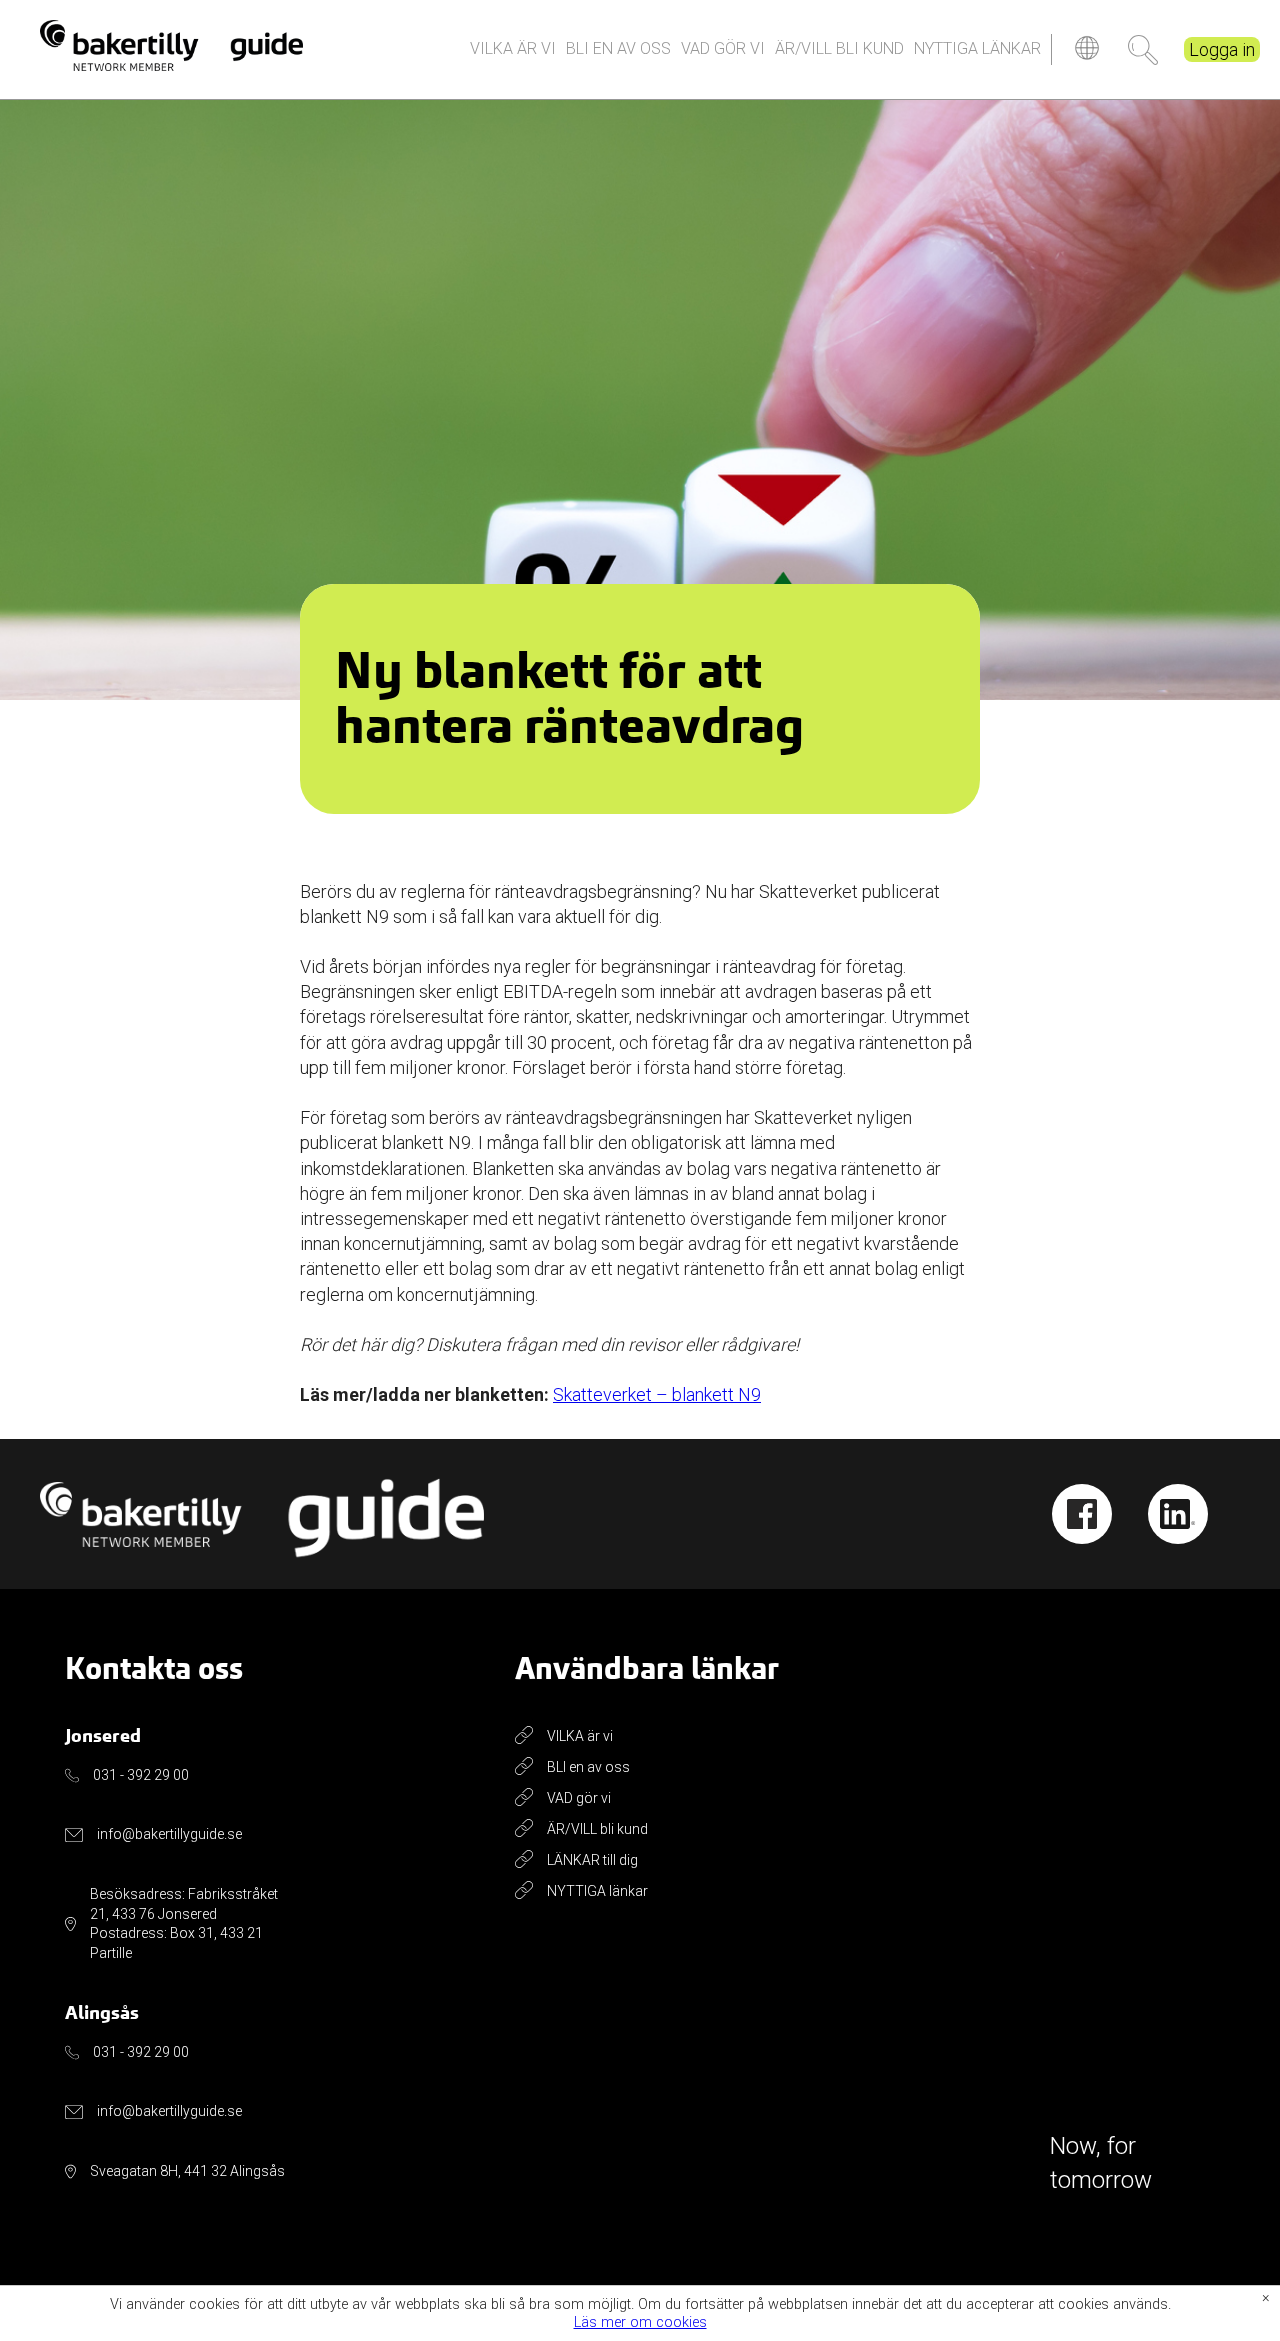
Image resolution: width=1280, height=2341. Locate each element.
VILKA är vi (513, 48)
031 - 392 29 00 (141, 1775)
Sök (1143, 50)
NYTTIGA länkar (977, 48)
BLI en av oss (618, 48)
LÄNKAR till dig (592, 1860)
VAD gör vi (723, 48)
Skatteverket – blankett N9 (657, 1394)
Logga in (1222, 49)
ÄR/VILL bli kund (839, 48)
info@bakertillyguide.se (169, 1834)
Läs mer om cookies (640, 2322)
